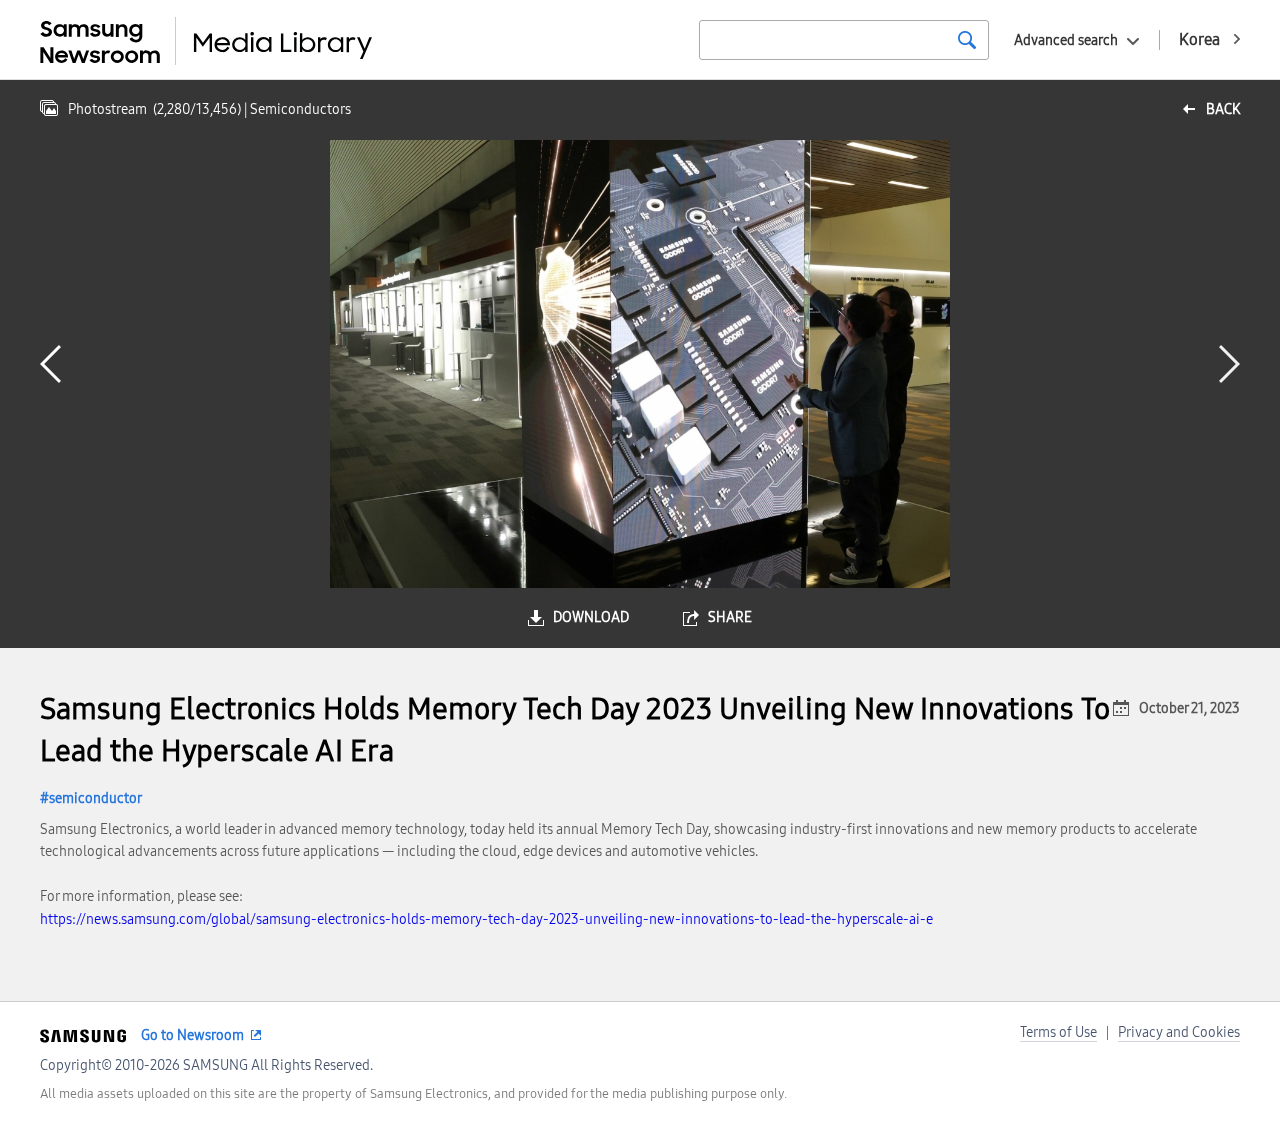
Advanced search (1066, 40)
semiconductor (95, 798)
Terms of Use (1058, 1032)
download (591, 617)
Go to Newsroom (192, 1035)
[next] (1229, 364)
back (1223, 109)
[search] (967, 40)
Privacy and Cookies (1179, 1032)
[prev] (50, 364)
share (730, 617)
